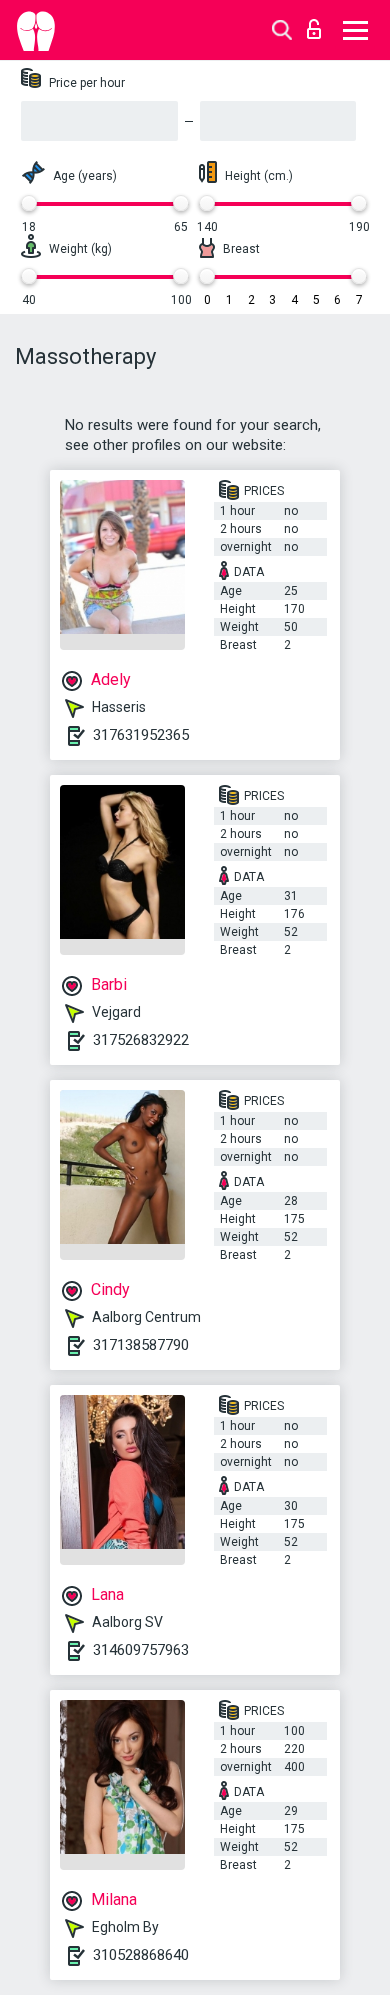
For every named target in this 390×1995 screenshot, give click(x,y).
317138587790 (141, 1345)
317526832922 (141, 1040)
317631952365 (141, 735)
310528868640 (141, 1955)
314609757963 (141, 1650)
